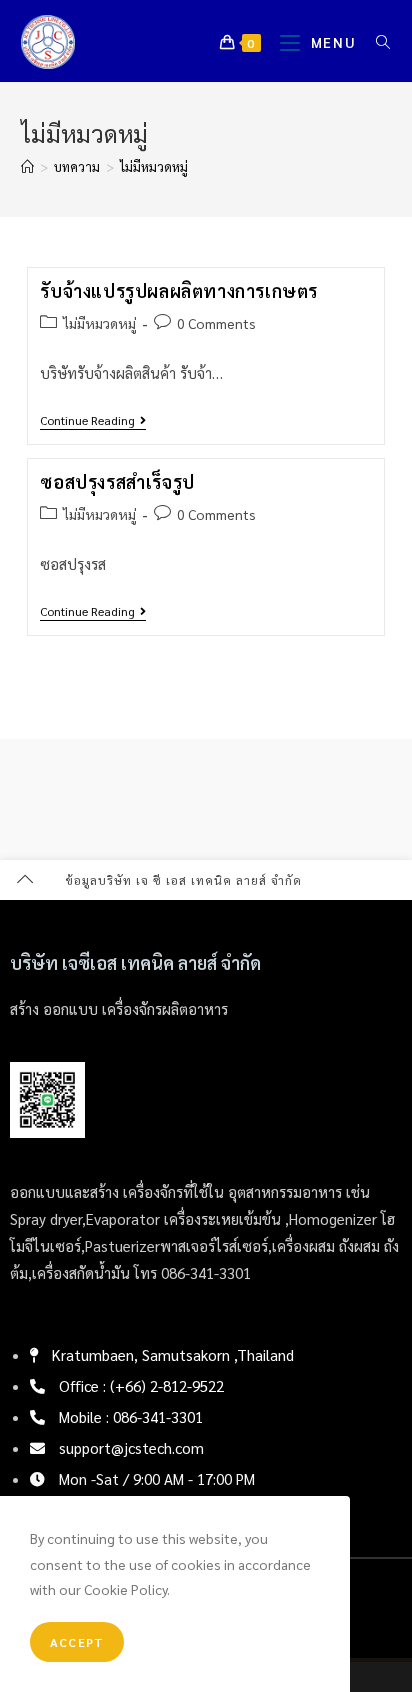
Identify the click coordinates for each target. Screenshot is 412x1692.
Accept (77, 1642)
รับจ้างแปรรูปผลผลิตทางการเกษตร (179, 290)
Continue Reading (93, 420)
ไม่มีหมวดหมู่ (154, 166)
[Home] (27, 166)
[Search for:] (376, 42)
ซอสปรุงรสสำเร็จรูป (117, 481)
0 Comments (216, 323)
